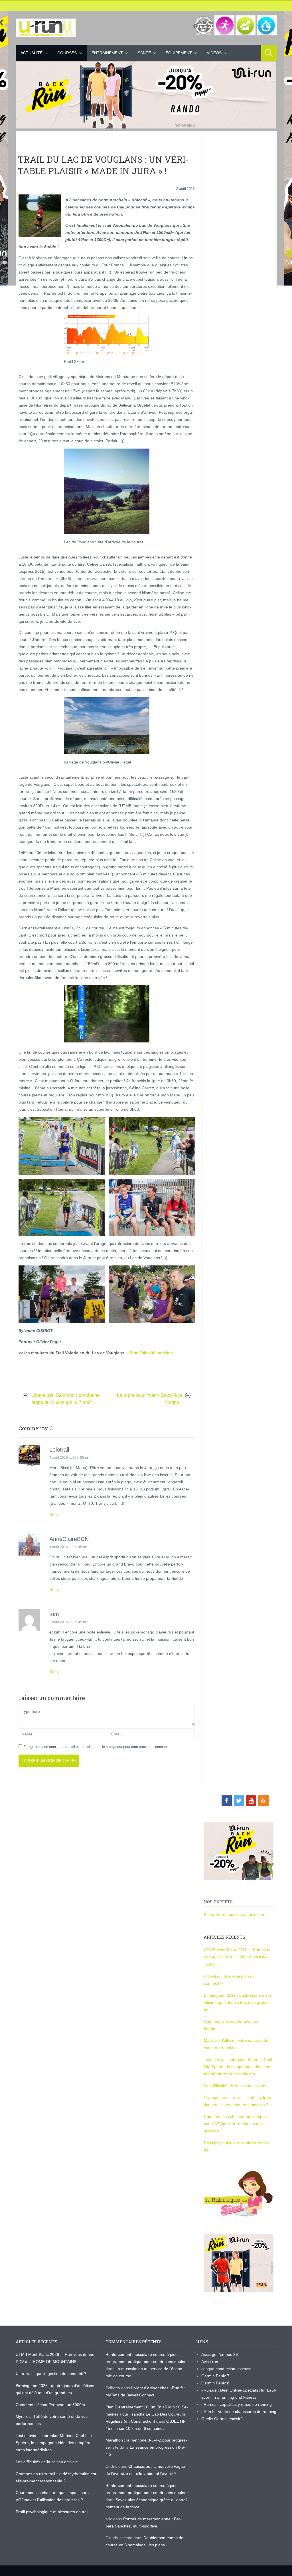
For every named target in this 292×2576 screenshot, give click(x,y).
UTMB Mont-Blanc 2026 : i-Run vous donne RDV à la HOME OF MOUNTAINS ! (237, 1957)
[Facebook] (227, 1801)
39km (156, 1353)
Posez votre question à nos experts (236, 1914)
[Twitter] (239, 1801)
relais (168, 1353)
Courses (67, 53)
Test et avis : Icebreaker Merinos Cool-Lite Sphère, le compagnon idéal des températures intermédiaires (239, 2067)
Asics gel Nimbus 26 (220, 2354)
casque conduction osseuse (226, 2369)
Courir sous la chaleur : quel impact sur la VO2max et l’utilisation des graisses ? (236, 2124)
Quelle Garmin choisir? (222, 2419)
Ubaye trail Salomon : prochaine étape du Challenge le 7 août (65, 1399)
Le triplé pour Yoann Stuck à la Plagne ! (149, 1399)
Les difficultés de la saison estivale (235, 2086)
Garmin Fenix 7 (215, 2376)
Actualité (32, 53)
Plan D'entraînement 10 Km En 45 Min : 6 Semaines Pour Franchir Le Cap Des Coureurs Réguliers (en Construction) (147, 2414)
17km (133, 1353)
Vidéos (214, 53)
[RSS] (263, 1801)
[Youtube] (251, 1801)
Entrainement (107, 53)
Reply (54, 1514)
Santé (144, 53)
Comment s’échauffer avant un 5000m (51, 2405)
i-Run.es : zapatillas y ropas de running (237, 2404)
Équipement (179, 53)
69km (145, 1353)
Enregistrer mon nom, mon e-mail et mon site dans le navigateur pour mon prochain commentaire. (99, 1747)
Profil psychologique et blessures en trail (52, 2512)
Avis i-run (210, 2362)
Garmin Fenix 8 (215, 2383)
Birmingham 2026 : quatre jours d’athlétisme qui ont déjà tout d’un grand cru (238, 2002)
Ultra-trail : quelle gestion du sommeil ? (51, 2374)
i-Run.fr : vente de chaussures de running (239, 2412)
